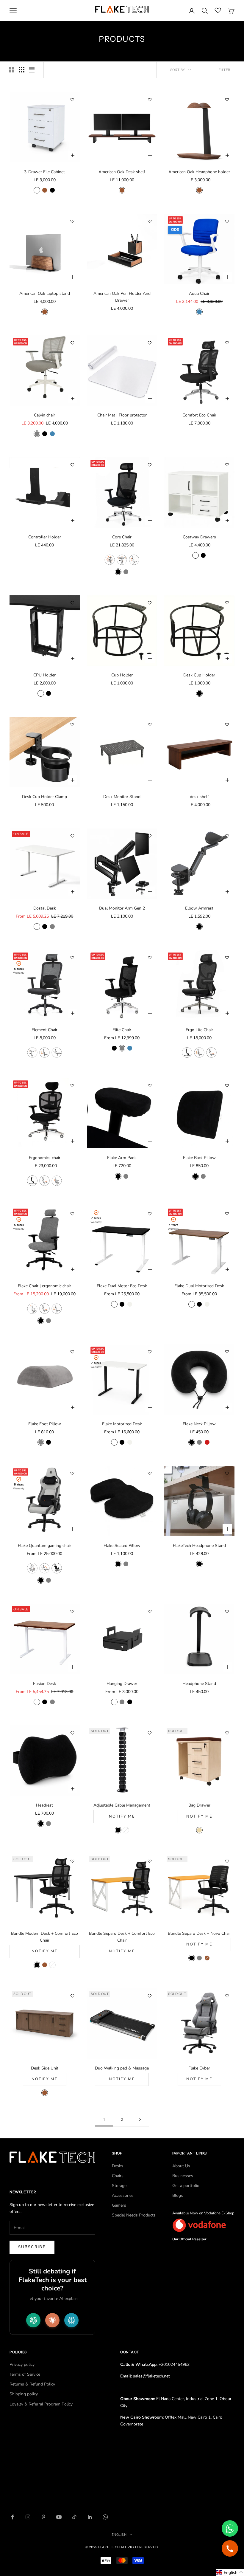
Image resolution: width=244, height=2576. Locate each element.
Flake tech (109, 2547)
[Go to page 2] (140, 2119)
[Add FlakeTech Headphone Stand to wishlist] (227, 1473)
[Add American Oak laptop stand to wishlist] (72, 221)
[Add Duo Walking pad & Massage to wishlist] (150, 1996)
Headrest (44, 1805)
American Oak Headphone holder (199, 172)
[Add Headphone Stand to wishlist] (227, 1611)
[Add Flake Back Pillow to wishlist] (227, 1085)
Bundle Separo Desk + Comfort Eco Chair (122, 1937)
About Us (181, 2166)
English (119, 2535)
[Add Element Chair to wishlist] (72, 958)
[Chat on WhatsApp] (230, 2528)
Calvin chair (44, 415)
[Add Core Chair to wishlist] (150, 465)
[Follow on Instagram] (28, 2517)
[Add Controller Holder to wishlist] (72, 465)
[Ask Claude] (52, 2320)
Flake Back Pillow (199, 1158)
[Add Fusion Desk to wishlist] (72, 1611)
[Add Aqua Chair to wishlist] (227, 221)
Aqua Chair (199, 293)
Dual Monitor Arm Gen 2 (122, 908)
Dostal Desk (45, 908)
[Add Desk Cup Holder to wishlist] (227, 603)
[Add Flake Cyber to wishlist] (227, 1996)
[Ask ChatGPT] (33, 2320)
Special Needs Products (134, 2215)
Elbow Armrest (199, 908)
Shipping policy (24, 2394)
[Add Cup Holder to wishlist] (150, 603)
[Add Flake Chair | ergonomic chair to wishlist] (72, 1214)
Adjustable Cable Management (122, 1805)
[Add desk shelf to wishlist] (227, 724)
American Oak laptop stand (45, 293)
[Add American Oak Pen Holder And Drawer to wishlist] (150, 221)
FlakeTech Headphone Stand (199, 1546)
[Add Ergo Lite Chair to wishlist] (227, 958)
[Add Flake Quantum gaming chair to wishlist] (72, 1473)
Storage (119, 2186)
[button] (230, 2573)
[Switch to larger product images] (12, 70)
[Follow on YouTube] (59, 2517)
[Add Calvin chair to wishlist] (72, 343)
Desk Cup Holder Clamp (44, 797)
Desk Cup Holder (199, 675)
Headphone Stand (199, 1684)
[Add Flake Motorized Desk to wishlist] (150, 1352)
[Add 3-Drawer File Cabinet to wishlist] (72, 100)
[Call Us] (230, 2548)
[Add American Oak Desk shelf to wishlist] (150, 100)
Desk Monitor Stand (122, 797)
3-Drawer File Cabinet (44, 172)
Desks (118, 2166)
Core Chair (122, 537)
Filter (225, 70)
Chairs (118, 2176)
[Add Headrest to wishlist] (72, 1733)
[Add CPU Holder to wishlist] (72, 603)
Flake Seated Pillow (122, 1546)
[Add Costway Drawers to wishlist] (227, 465)
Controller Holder (45, 537)
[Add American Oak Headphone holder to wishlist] (227, 100)
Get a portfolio (186, 2186)
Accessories (123, 2195)
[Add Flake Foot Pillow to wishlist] (72, 1352)
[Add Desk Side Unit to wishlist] (72, 1996)
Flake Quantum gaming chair (44, 1546)
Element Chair (44, 1030)
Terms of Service (25, 2374)
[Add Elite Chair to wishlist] (150, 958)
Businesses (183, 2176)
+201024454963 (174, 2364)
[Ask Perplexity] (71, 2320)
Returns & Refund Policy (32, 2384)
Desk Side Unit (45, 2068)
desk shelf (199, 797)
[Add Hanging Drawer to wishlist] (150, 1611)
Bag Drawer (199, 1805)
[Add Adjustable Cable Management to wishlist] (150, 1733)
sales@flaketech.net (151, 2376)
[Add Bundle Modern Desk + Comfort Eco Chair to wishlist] (72, 1861)
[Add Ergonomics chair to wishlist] (72, 1085)
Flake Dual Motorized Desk (199, 1286)
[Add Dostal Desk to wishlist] (72, 836)
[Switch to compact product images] (32, 70)
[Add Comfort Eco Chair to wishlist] (227, 343)
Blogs (178, 2195)
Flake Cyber (199, 2068)
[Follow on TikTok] (74, 2517)
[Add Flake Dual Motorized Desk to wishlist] (227, 1214)
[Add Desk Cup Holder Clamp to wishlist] (72, 724)
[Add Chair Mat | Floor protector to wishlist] (150, 343)
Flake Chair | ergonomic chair (44, 1286)
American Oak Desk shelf (122, 172)
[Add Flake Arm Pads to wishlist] (150, 1085)
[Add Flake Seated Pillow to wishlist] (150, 1473)
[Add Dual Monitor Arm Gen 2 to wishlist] (150, 836)
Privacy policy (22, 2364)
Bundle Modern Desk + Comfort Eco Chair (44, 1937)
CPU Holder (44, 675)
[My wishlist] (218, 10)
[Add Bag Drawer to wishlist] (227, 1733)
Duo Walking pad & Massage (122, 2068)
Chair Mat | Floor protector (122, 415)
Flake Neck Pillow (199, 1424)
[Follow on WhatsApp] (105, 2517)
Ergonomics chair (45, 1158)
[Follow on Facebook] (12, 2517)
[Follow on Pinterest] (43, 2517)
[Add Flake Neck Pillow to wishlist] (227, 1352)
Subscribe (32, 2247)
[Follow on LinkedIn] (90, 2517)
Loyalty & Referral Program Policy (41, 2404)
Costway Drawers (199, 537)
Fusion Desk (44, 1684)
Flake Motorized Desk (122, 1424)
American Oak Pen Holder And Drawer (122, 297)
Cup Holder (122, 675)
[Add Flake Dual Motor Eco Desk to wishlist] (150, 1214)
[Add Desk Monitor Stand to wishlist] (150, 724)
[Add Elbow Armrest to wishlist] (227, 836)
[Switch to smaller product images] (22, 70)
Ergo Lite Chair (199, 1030)
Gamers (119, 2205)
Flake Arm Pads (122, 1158)
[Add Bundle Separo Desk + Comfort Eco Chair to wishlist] (150, 1861)
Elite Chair (122, 1030)
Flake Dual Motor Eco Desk (122, 1286)
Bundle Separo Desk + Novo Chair (199, 1933)
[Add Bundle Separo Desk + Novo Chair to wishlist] (227, 1861)
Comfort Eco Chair (199, 415)
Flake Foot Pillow (45, 1424)
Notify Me (122, 1816)
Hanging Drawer (122, 1684)
